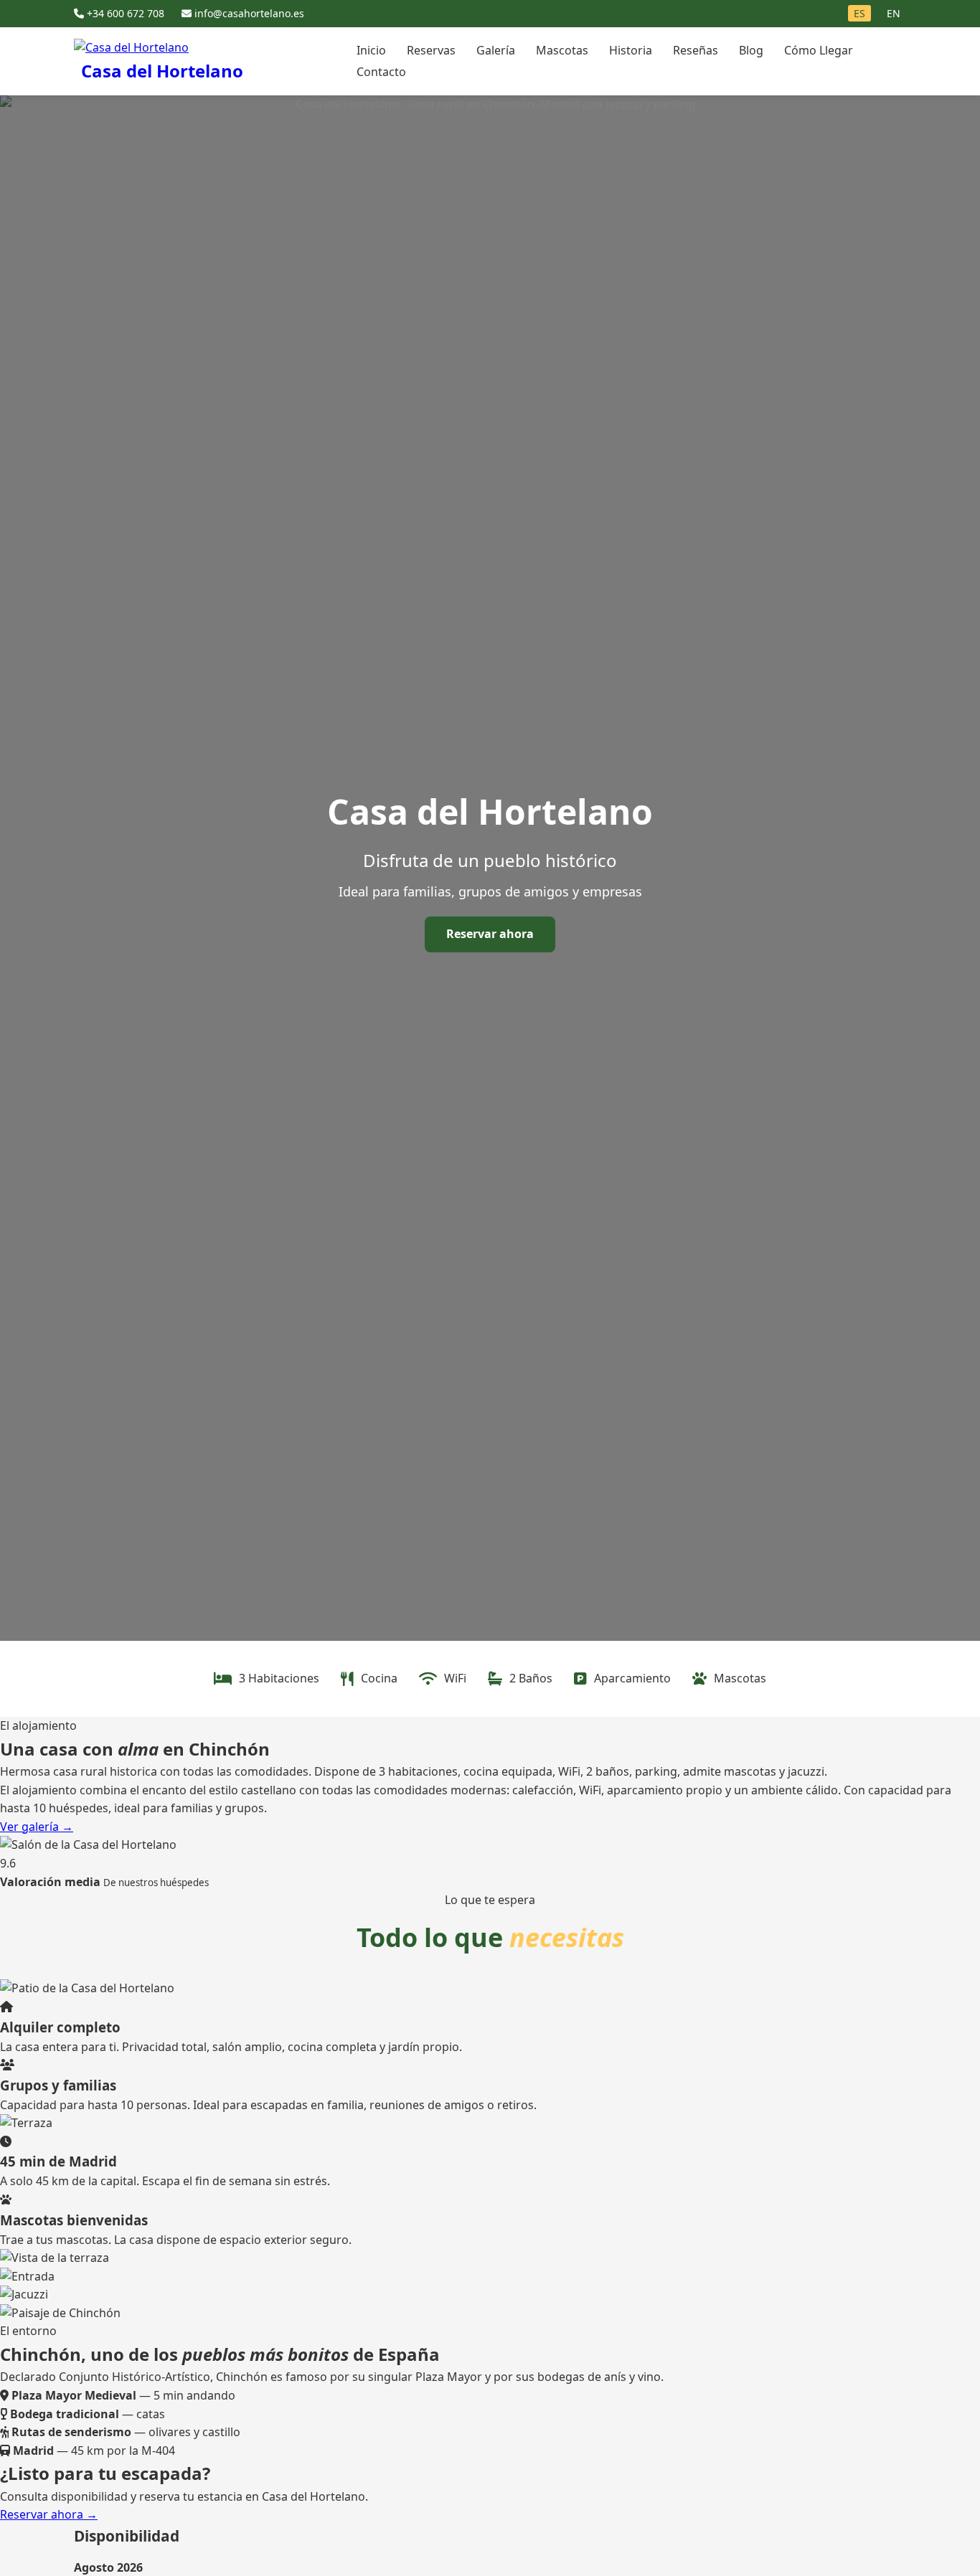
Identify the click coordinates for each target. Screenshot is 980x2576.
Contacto (381, 72)
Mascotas (562, 50)
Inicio (371, 50)
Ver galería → (37, 1827)
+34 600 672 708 (126, 13)
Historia (631, 50)
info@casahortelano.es (248, 13)
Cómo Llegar (819, 50)
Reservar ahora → (49, 2514)
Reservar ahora (490, 934)
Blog (751, 50)
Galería (496, 50)
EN (894, 13)
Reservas (431, 50)
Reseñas (696, 50)
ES (859, 13)
